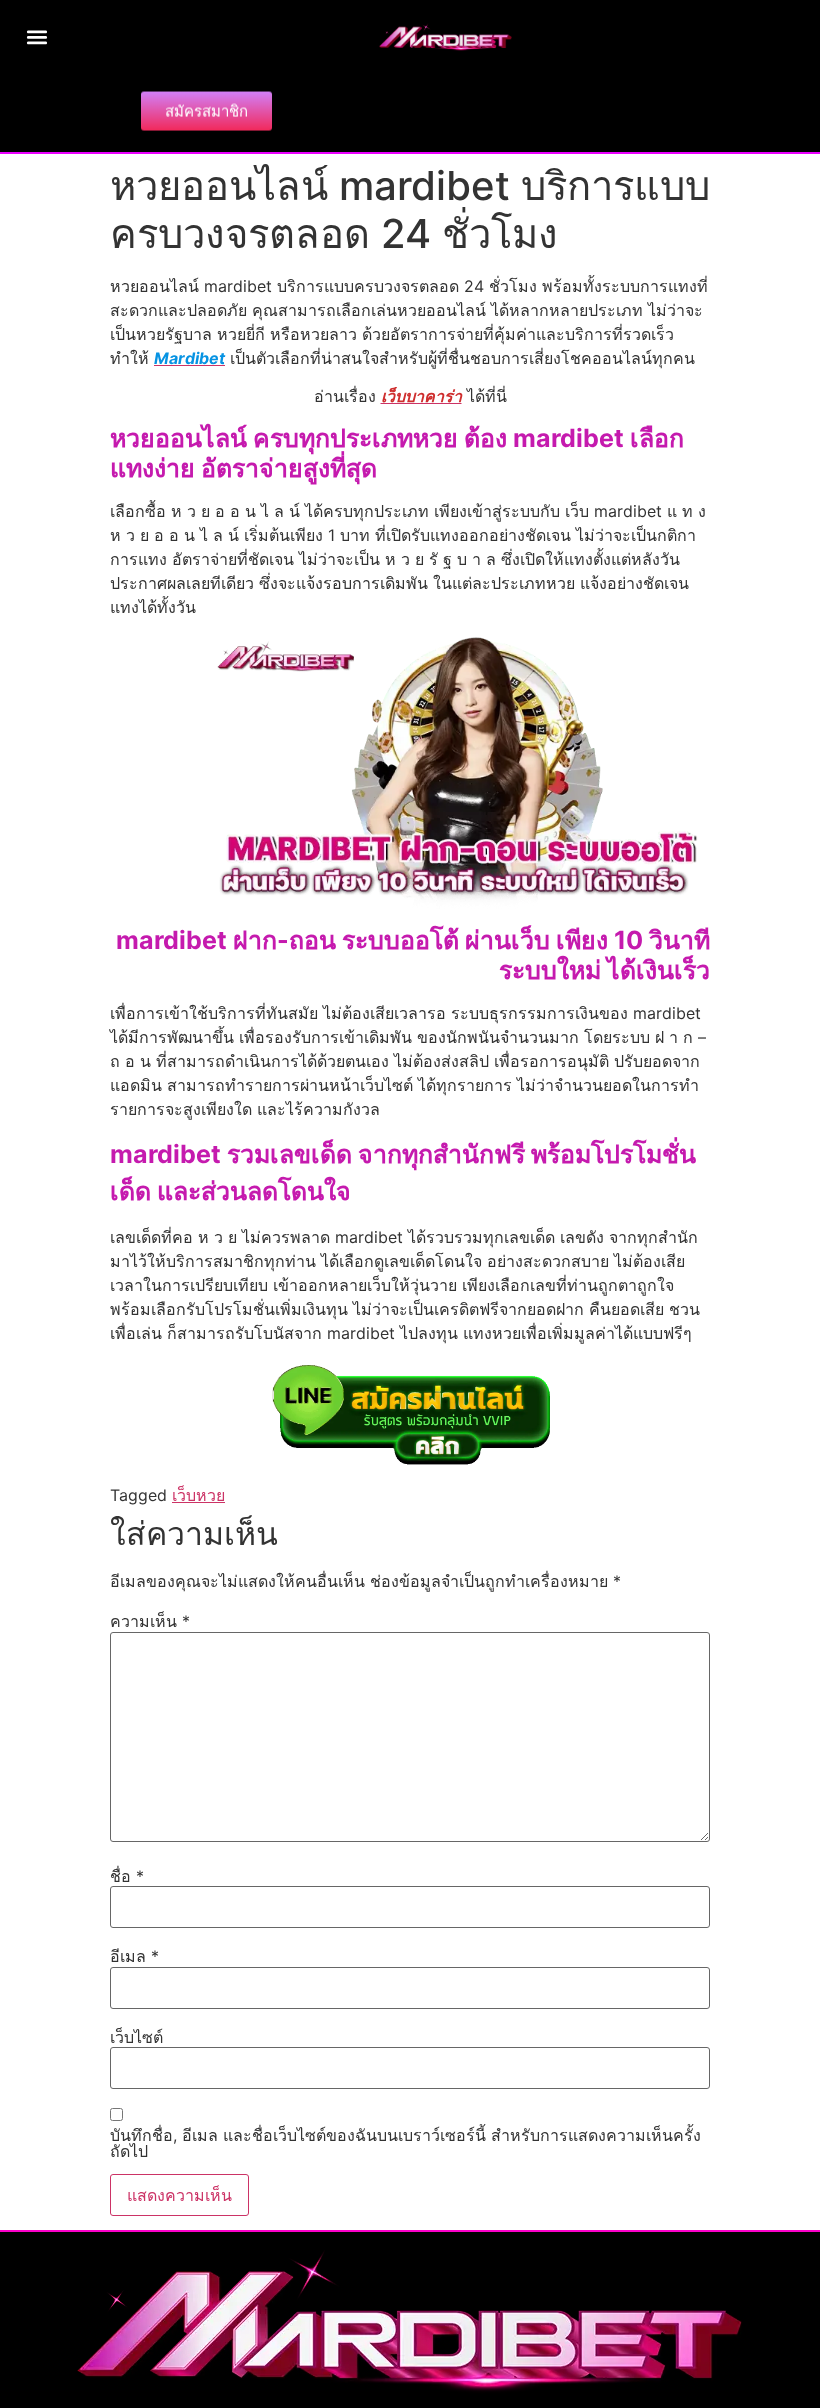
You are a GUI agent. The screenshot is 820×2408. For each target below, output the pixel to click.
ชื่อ (127, 1876)
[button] (36, 36)
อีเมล (134, 1956)
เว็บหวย (198, 1495)
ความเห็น (150, 1621)
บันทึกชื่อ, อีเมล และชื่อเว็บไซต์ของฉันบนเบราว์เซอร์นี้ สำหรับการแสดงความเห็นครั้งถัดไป (405, 2143)
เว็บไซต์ (136, 2037)
